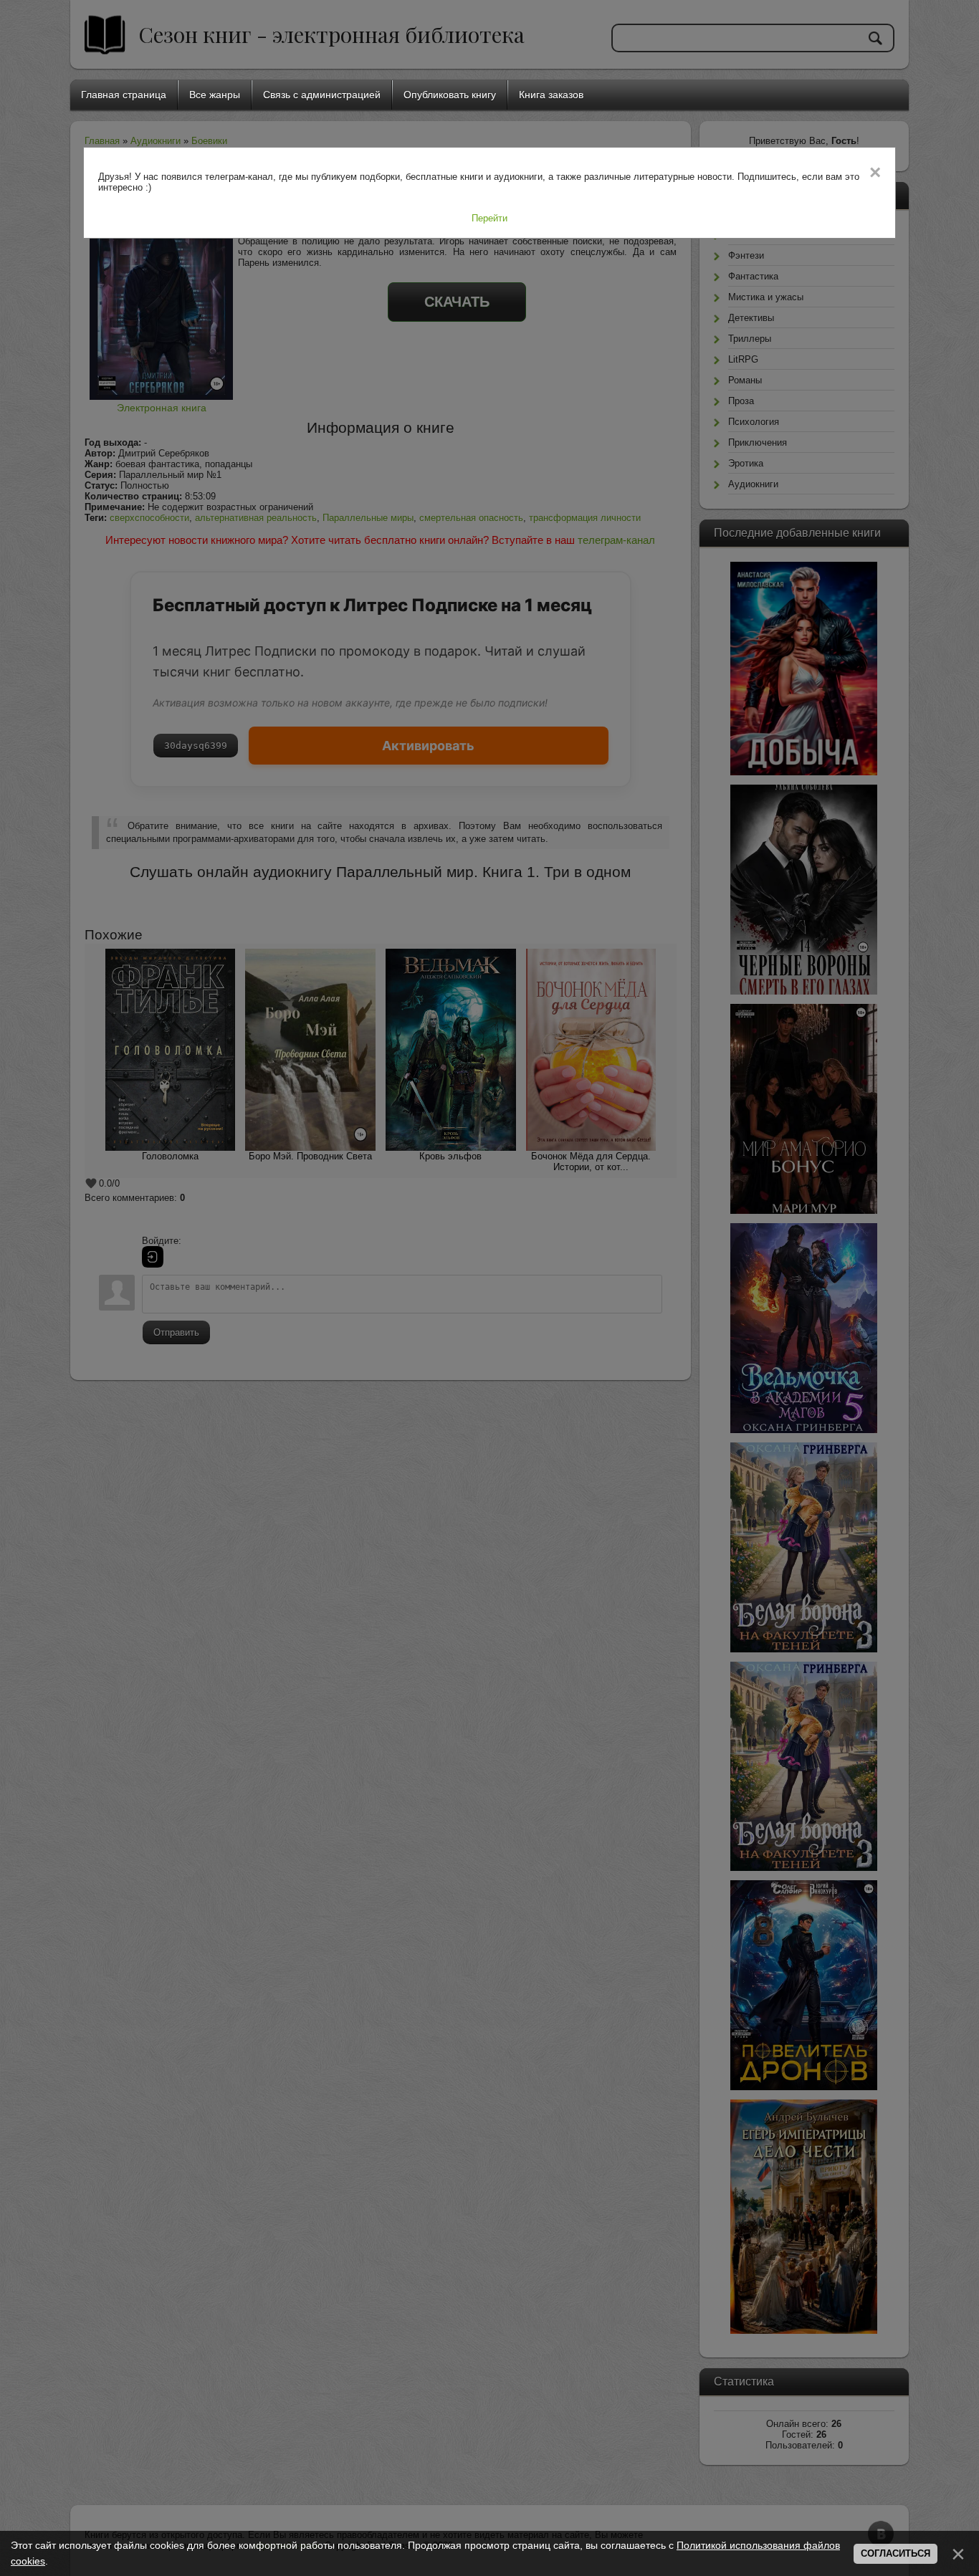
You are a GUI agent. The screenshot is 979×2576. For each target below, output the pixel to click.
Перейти (489, 218)
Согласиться (896, 2553)
